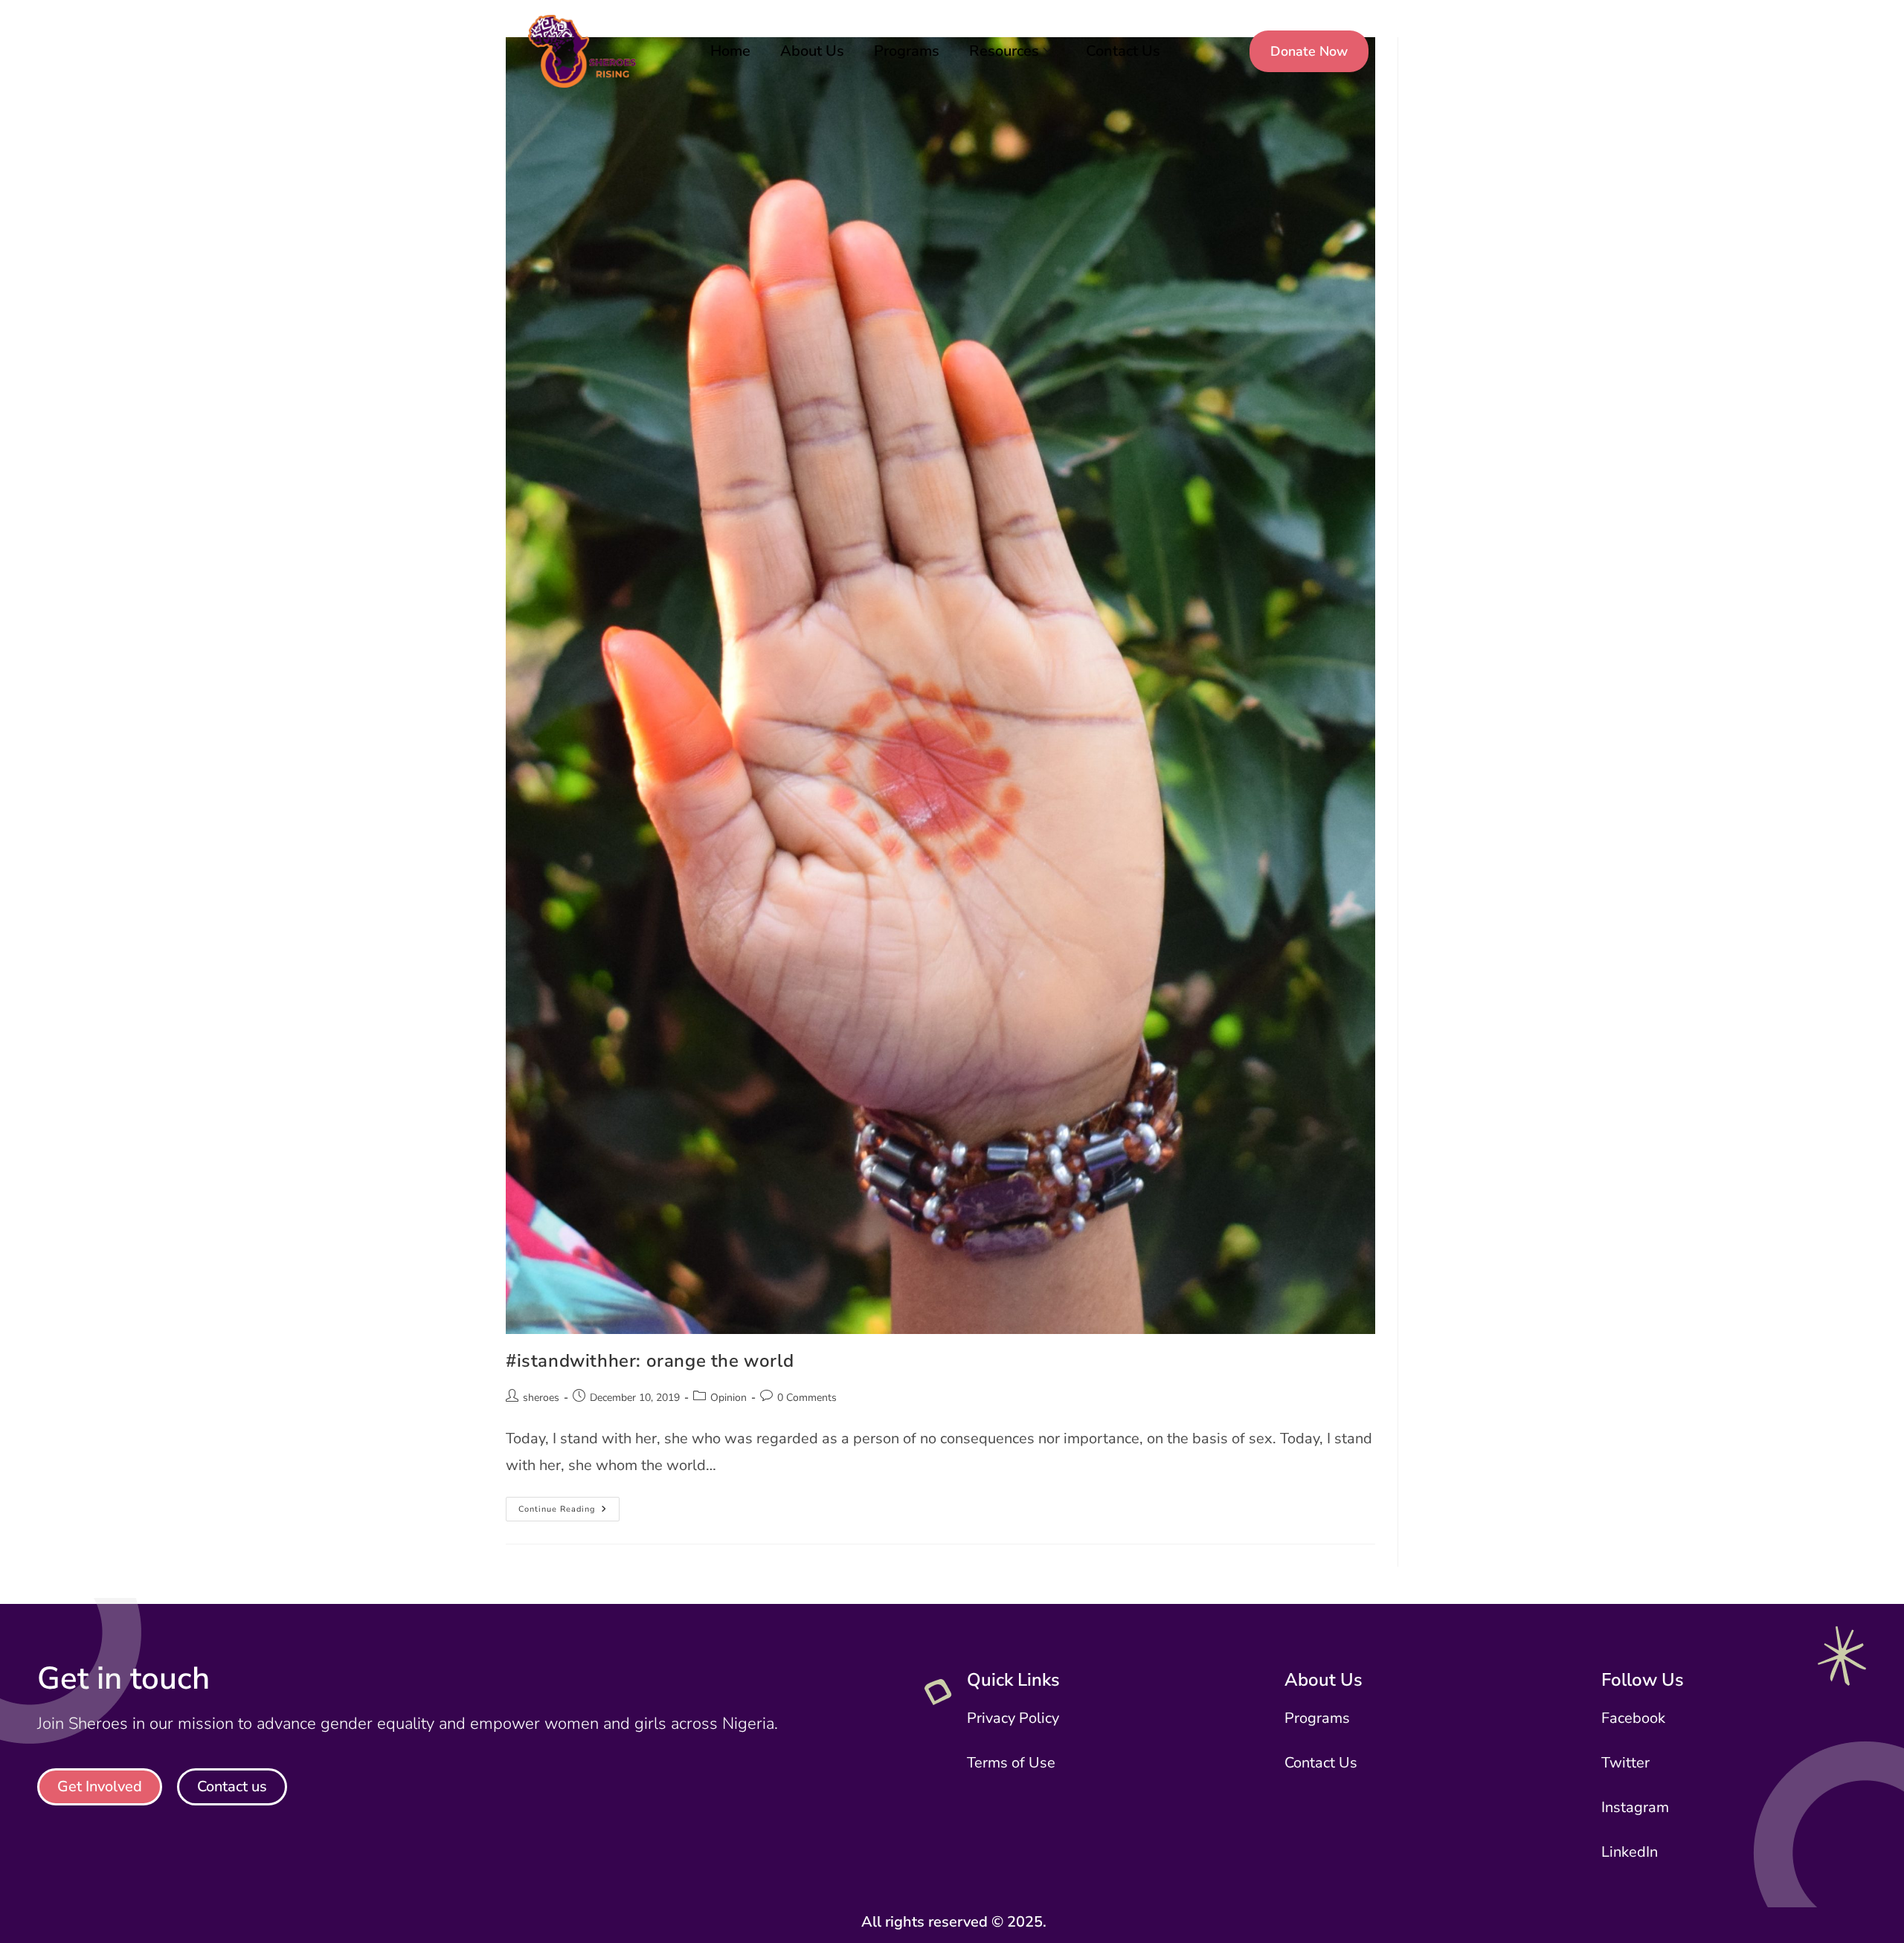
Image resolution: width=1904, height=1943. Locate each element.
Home (730, 51)
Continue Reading (569, 1506)
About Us (812, 51)
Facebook (1633, 1718)
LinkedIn (1630, 1852)
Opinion (729, 1398)
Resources (1004, 51)
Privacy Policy (1013, 1718)
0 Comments (807, 1398)
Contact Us (1123, 51)
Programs (907, 51)
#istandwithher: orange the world (650, 1361)
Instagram (1635, 1807)
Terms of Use (1011, 1763)
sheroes (541, 1398)
